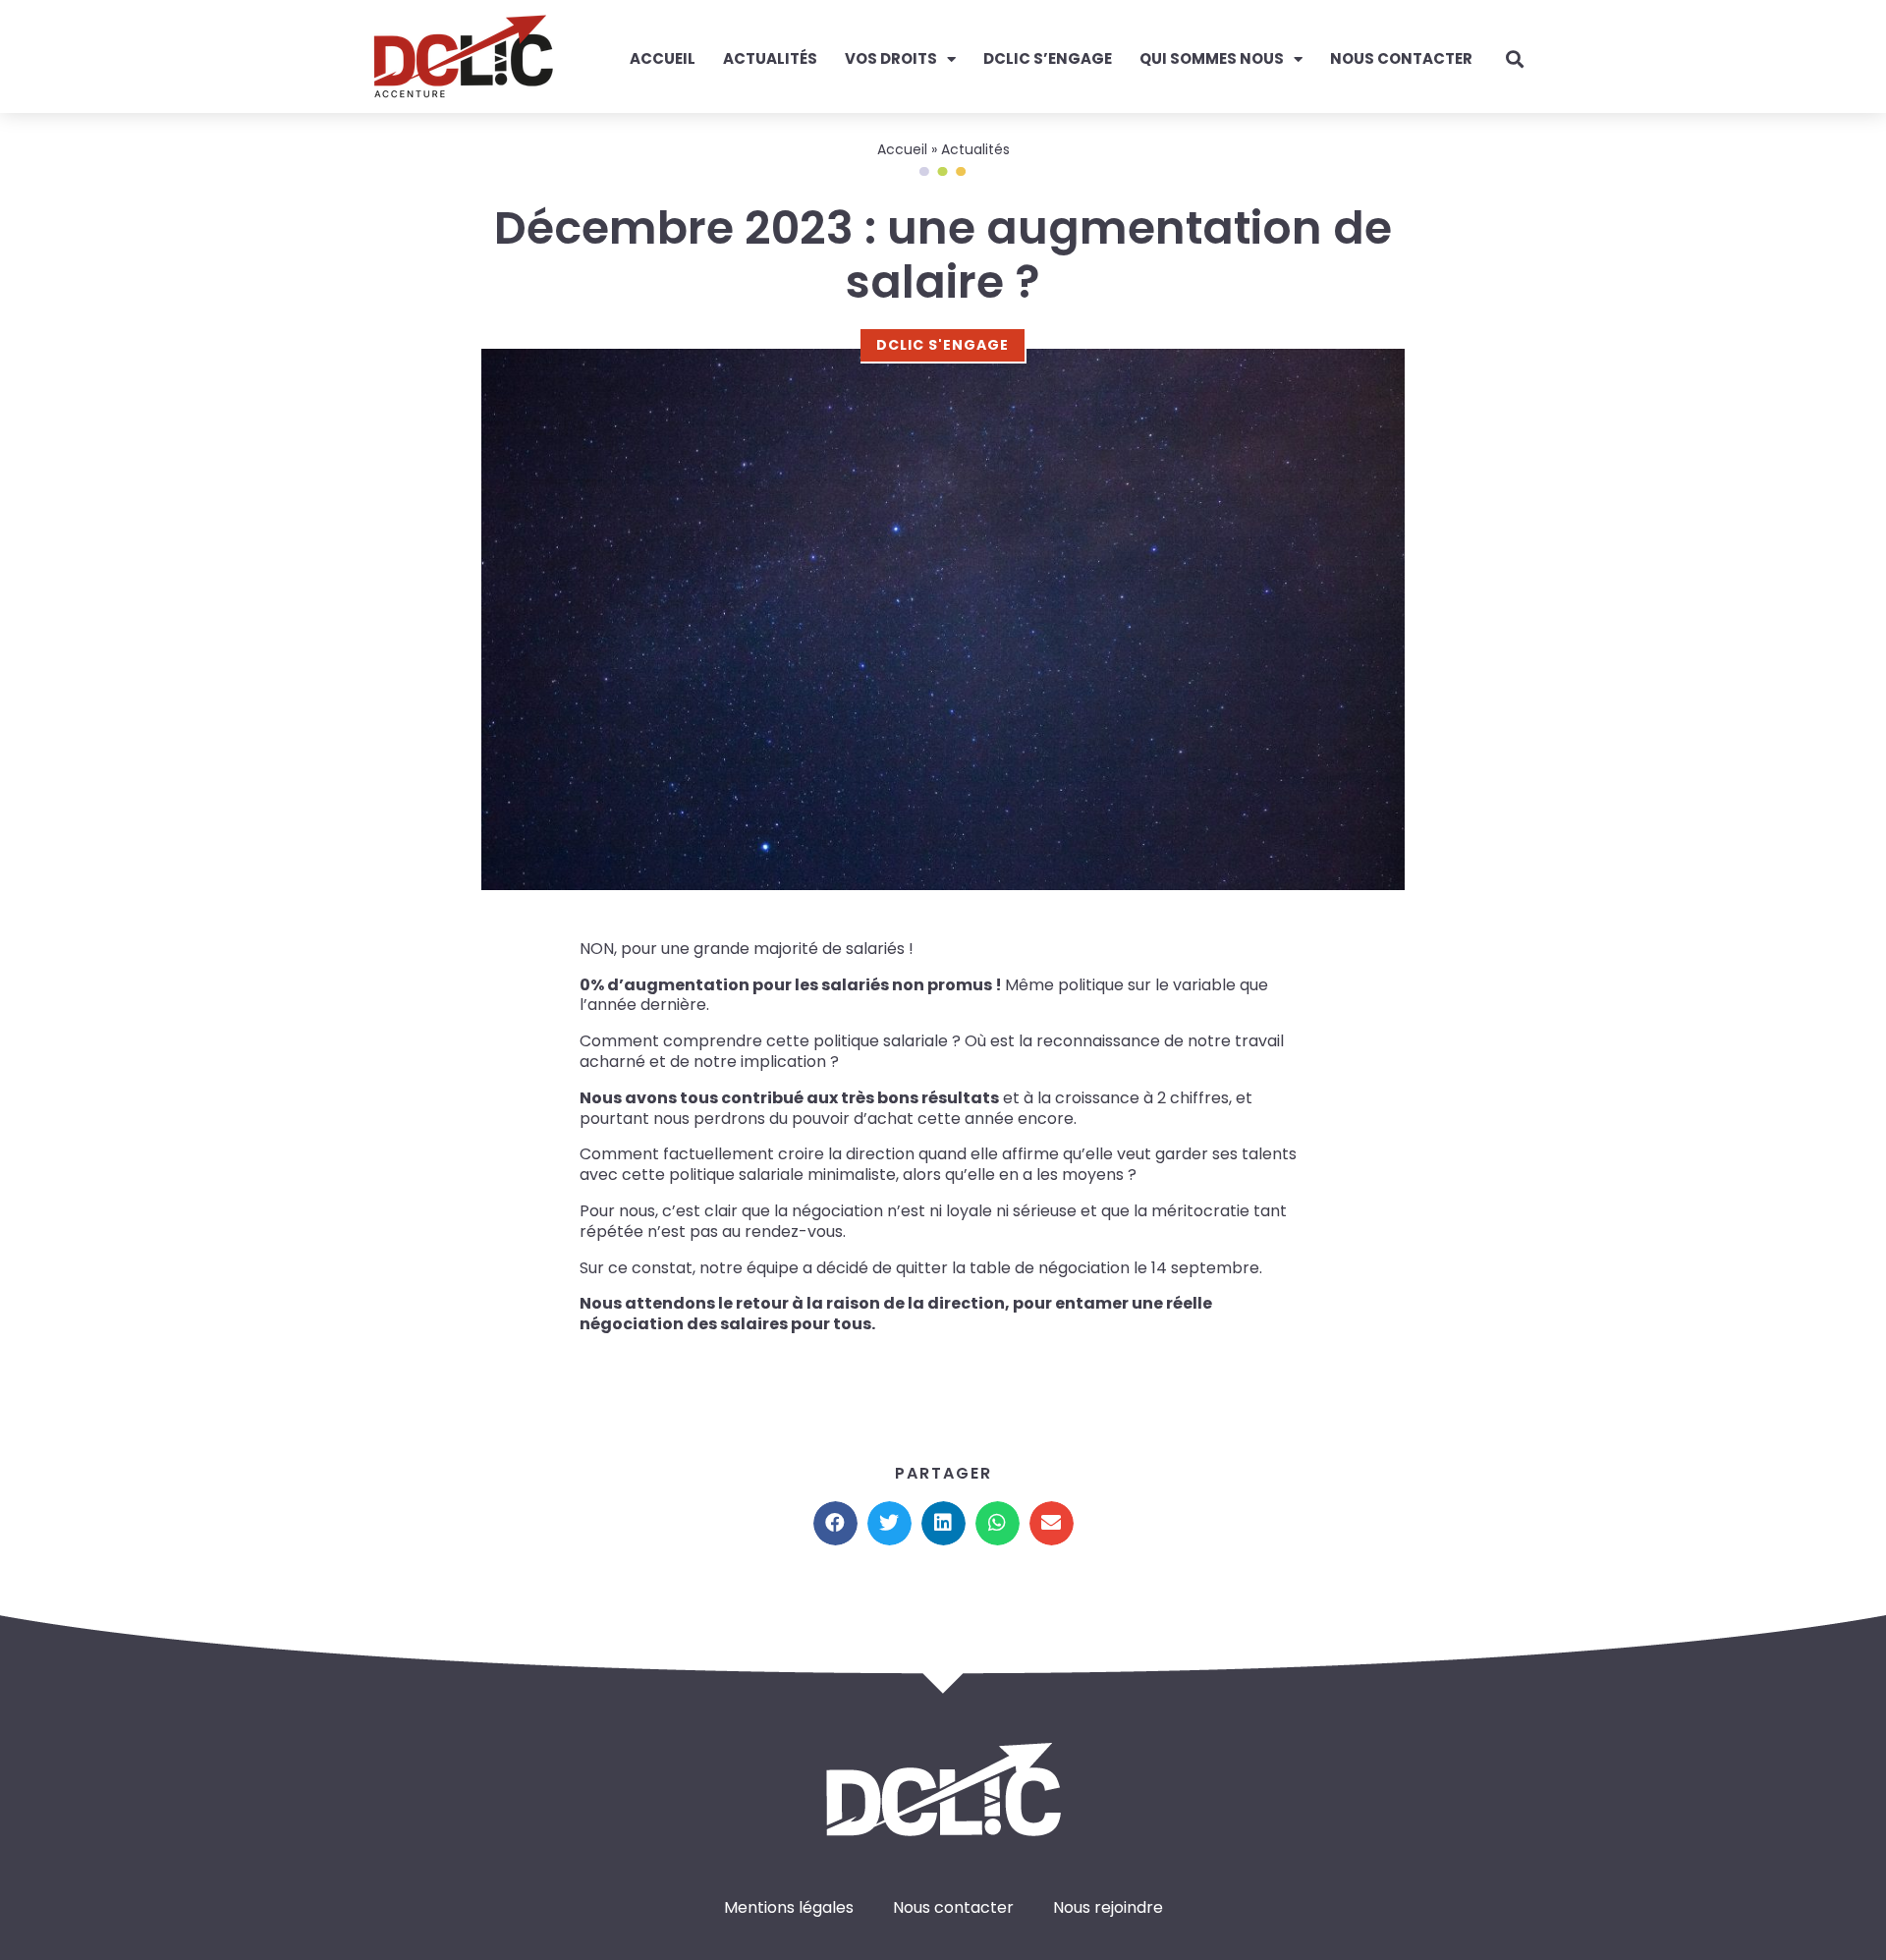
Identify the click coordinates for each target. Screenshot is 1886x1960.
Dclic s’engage (1048, 58)
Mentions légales (789, 1907)
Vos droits (891, 58)
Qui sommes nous (1212, 58)
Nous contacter (1401, 58)
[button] (835, 1523)
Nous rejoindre (1108, 1907)
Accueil (663, 58)
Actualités (770, 58)
